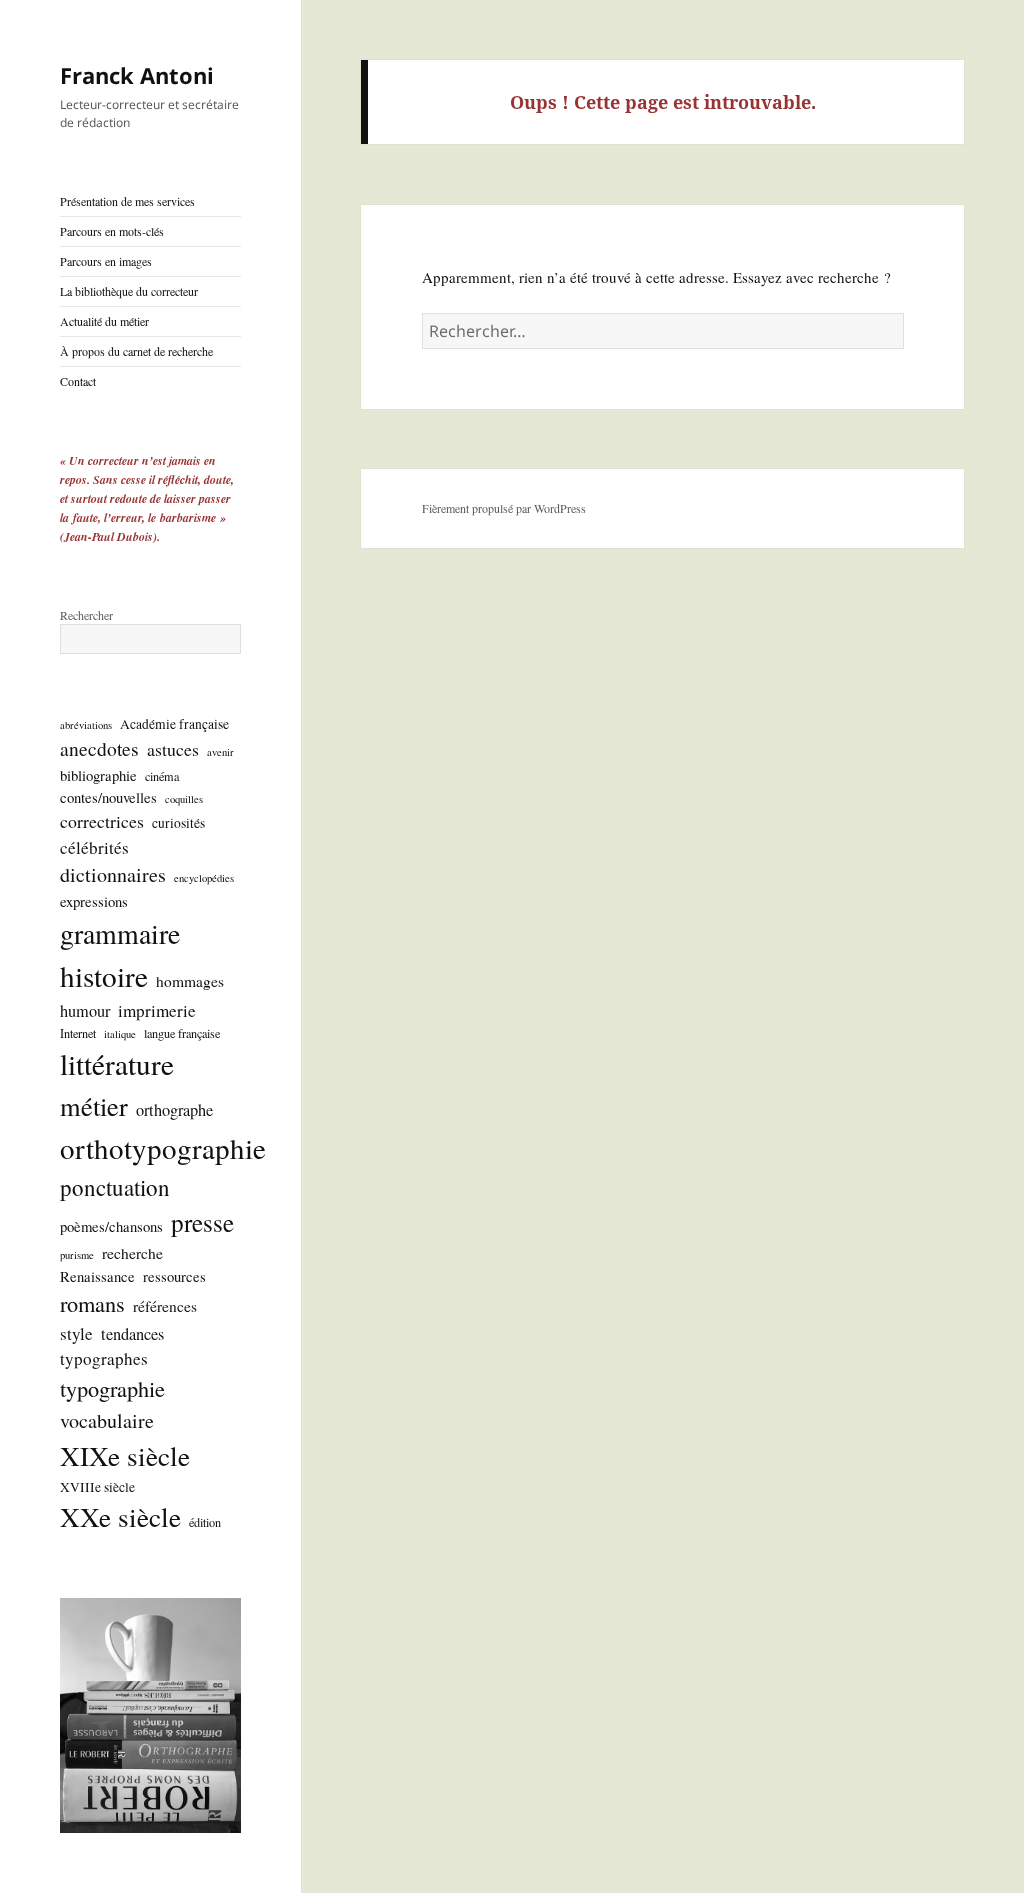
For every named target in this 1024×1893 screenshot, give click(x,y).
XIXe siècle (125, 1455)
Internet (78, 1033)
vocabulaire (107, 1420)
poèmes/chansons (111, 1226)
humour (85, 1011)
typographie (112, 1388)
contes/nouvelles (108, 797)
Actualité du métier (104, 321)
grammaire (120, 933)
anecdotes (99, 748)
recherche (132, 1253)
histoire (104, 975)
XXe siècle (120, 1516)
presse (202, 1222)
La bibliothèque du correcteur (129, 291)
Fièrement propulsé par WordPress (504, 508)
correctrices (102, 821)
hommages (190, 981)
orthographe (174, 1110)
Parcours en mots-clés (112, 231)
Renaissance (97, 1276)
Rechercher (86, 615)
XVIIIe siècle (97, 1487)
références (165, 1306)
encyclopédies (204, 878)
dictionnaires (113, 874)
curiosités (178, 823)
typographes (104, 1358)
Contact (78, 381)
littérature (117, 1063)
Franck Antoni (137, 75)
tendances (132, 1334)
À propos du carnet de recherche (136, 351)
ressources (174, 1276)
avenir (220, 752)
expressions (94, 901)
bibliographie (98, 775)
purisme (77, 1255)
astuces (173, 749)
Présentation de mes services (127, 201)
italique (120, 1034)
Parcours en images (106, 261)
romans (92, 1303)
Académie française (174, 724)
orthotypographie (163, 1147)
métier (94, 1105)
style (76, 1333)
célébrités (94, 847)
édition (205, 1522)
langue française (182, 1033)
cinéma (162, 776)
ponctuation (115, 1187)
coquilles (184, 799)
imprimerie (157, 1010)
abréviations (86, 725)
